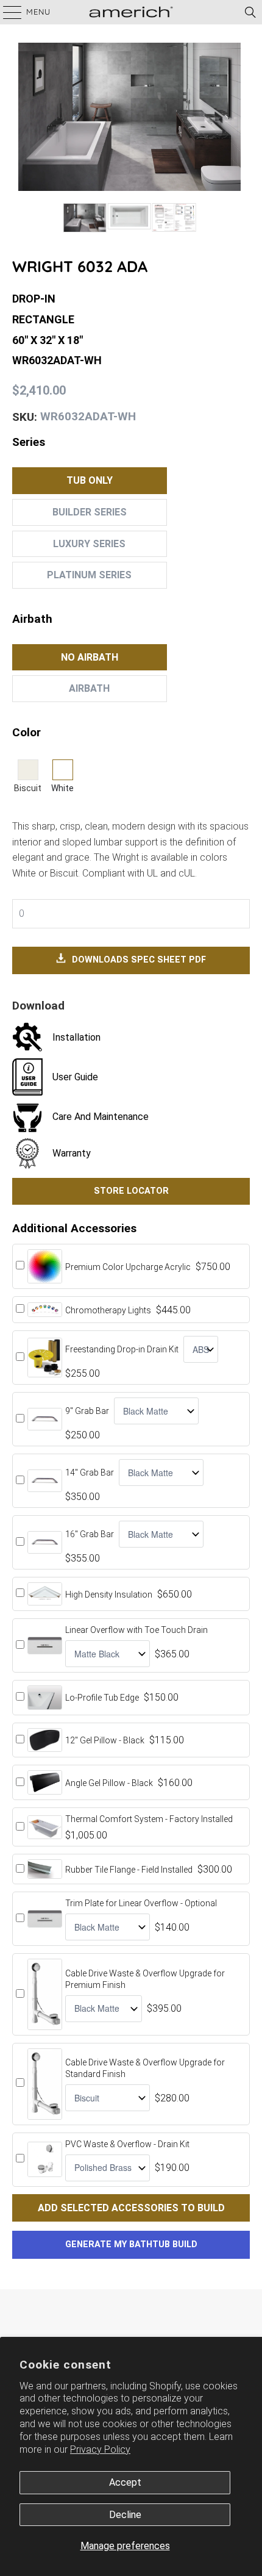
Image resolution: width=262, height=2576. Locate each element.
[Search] (250, 12)
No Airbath (90, 657)
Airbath (89, 688)
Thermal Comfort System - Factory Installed (149, 1819)
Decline (125, 2515)
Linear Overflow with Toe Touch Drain (136, 1630)
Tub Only (90, 480)
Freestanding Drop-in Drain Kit (122, 1349)
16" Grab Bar (90, 1534)
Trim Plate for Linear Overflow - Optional (141, 1903)
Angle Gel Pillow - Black (109, 1783)
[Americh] (131, 12)
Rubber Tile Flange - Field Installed (129, 1870)
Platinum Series (89, 575)
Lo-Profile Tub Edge (102, 1698)
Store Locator (131, 1191)
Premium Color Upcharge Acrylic (128, 1267)
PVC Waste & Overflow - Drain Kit (127, 2144)
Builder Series (90, 512)
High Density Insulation (109, 1595)
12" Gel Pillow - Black (105, 1740)
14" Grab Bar (90, 1473)
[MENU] (6, 12)
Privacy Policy (100, 2449)
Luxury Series (89, 544)
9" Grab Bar (87, 1411)
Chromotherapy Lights (108, 1310)
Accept (125, 2482)
